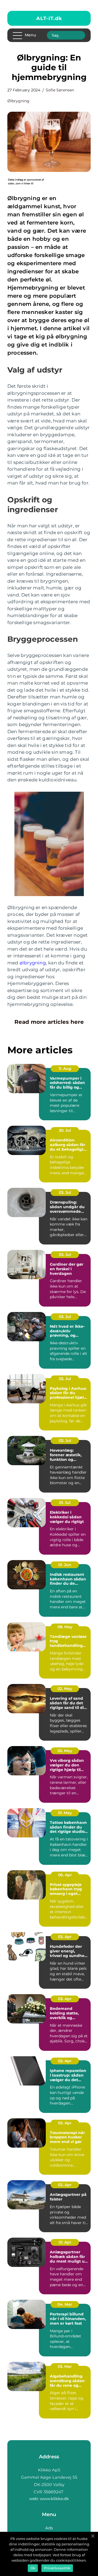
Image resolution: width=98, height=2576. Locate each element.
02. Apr (65, 2061)
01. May (65, 1813)
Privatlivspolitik (57, 2568)
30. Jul (65, 1130)
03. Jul (65, 1192)
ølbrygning (18, 101)
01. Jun (65, 1565)
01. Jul (65, 1503)
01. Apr (65, 2242)
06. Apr (65, 1875)
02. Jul (65, 1379)
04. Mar (65, 2304)
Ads (49, 2528)
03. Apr (65, 1937)
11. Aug (65, 1069)
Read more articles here (49, 1022)
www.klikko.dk (54, 2499)
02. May (65, 1689)
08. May (65, 1627)
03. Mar (65, 2366)
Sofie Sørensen (60, 90)
